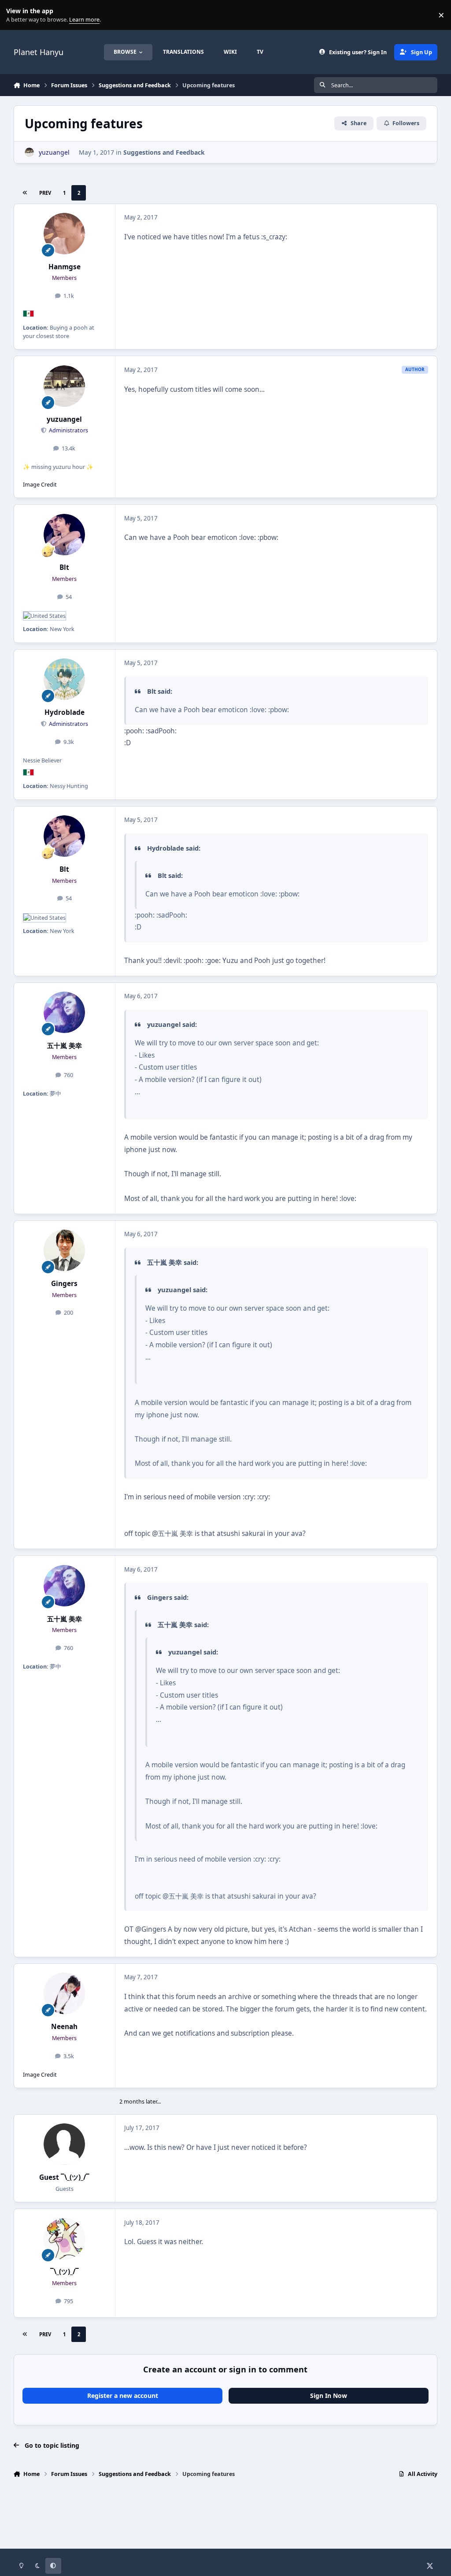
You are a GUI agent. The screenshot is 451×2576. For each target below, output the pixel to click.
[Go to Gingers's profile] (64, 1250)
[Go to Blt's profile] (64, 535)
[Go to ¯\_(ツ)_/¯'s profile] (64, 2239)
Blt (64, 567)
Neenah (64, 2027)
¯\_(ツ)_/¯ (65, 2272)
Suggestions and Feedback (164, 152)
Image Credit (40, 485)
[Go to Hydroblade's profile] (64, 679)
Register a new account (123, 2396)
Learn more (17, 15)
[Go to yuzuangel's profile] (29, 152)
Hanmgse (65, 267)
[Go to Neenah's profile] (64, 1993)
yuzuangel (64, 419)
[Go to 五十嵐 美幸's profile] (64, 1012)
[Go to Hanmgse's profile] (64, 234)
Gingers (64, 1284)
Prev (45, 193)
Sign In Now (329, 2396)
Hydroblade (65, 712)
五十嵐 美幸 (65, 1046)
